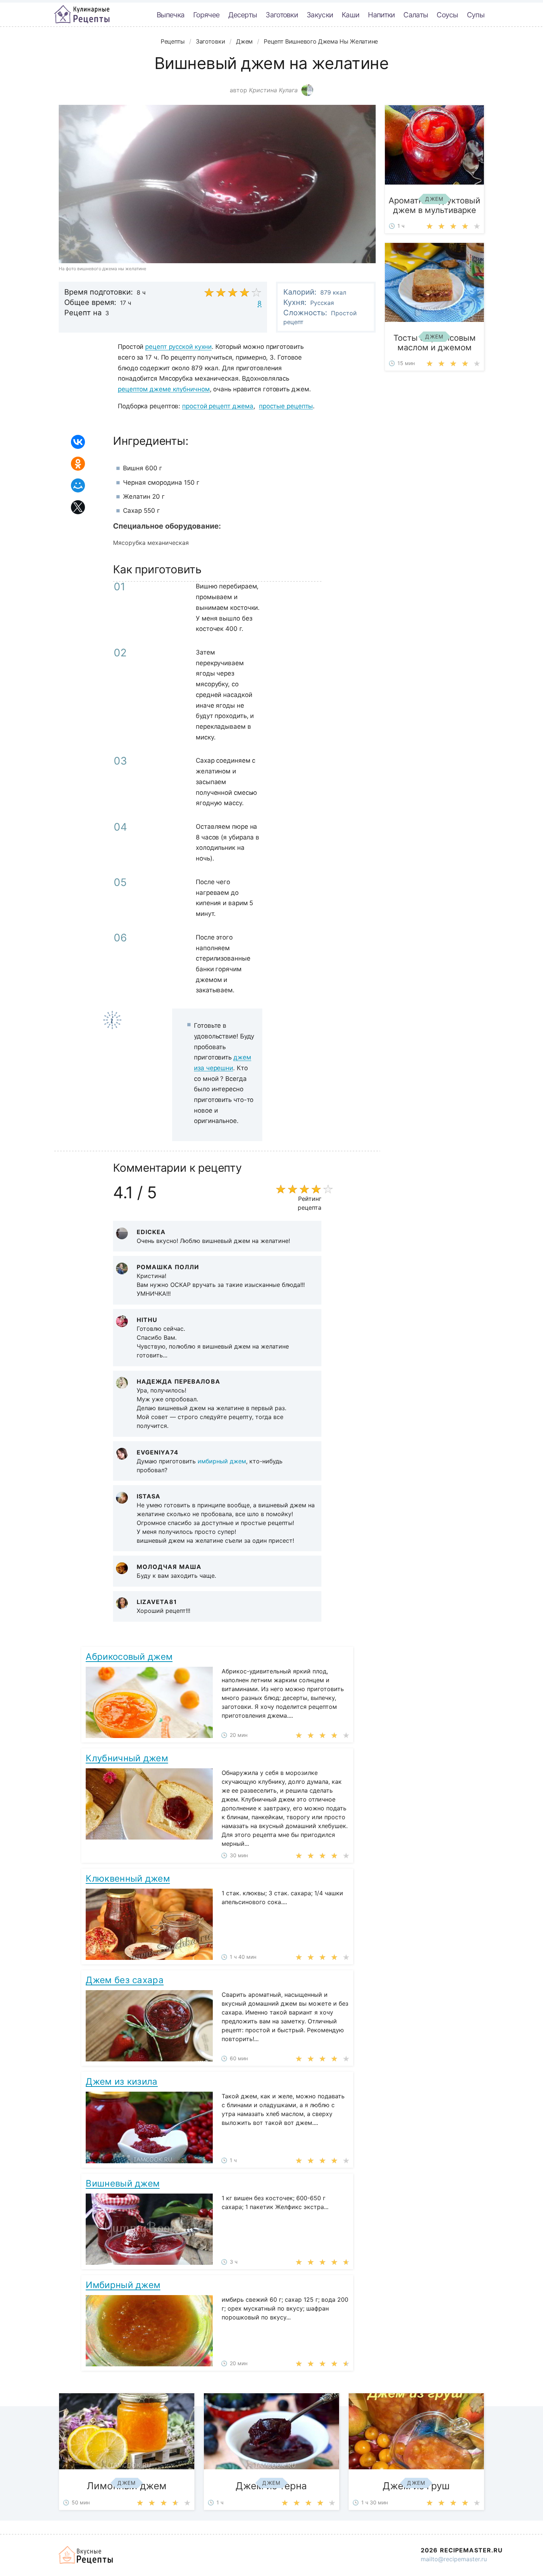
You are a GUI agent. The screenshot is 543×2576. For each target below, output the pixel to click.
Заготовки (282, 15)
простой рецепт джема (218, 406)
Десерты (243, 15)
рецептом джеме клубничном (164, 389)
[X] (78, 507)
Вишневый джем (123, 2183)
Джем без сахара (125, 1980)
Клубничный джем (127, 1758)
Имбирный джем (123, 2285)
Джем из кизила (122, 2082)
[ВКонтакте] (78, 442)
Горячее (206, 15)
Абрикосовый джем (129, 1657)
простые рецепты (286, 406)
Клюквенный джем (128, 1878)
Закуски (320, 15)
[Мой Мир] (78, 485)
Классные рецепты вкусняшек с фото (82, 14)
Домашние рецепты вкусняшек (86, 2555)
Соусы (447, 15)
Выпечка (170, 15)
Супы (476, 15)
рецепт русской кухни (178, 347)
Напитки (381, 15)
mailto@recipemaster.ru (454, 2559)
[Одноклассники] (78, 464)
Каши (350, 15)
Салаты (416, 15)
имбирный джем (222, 1461)
